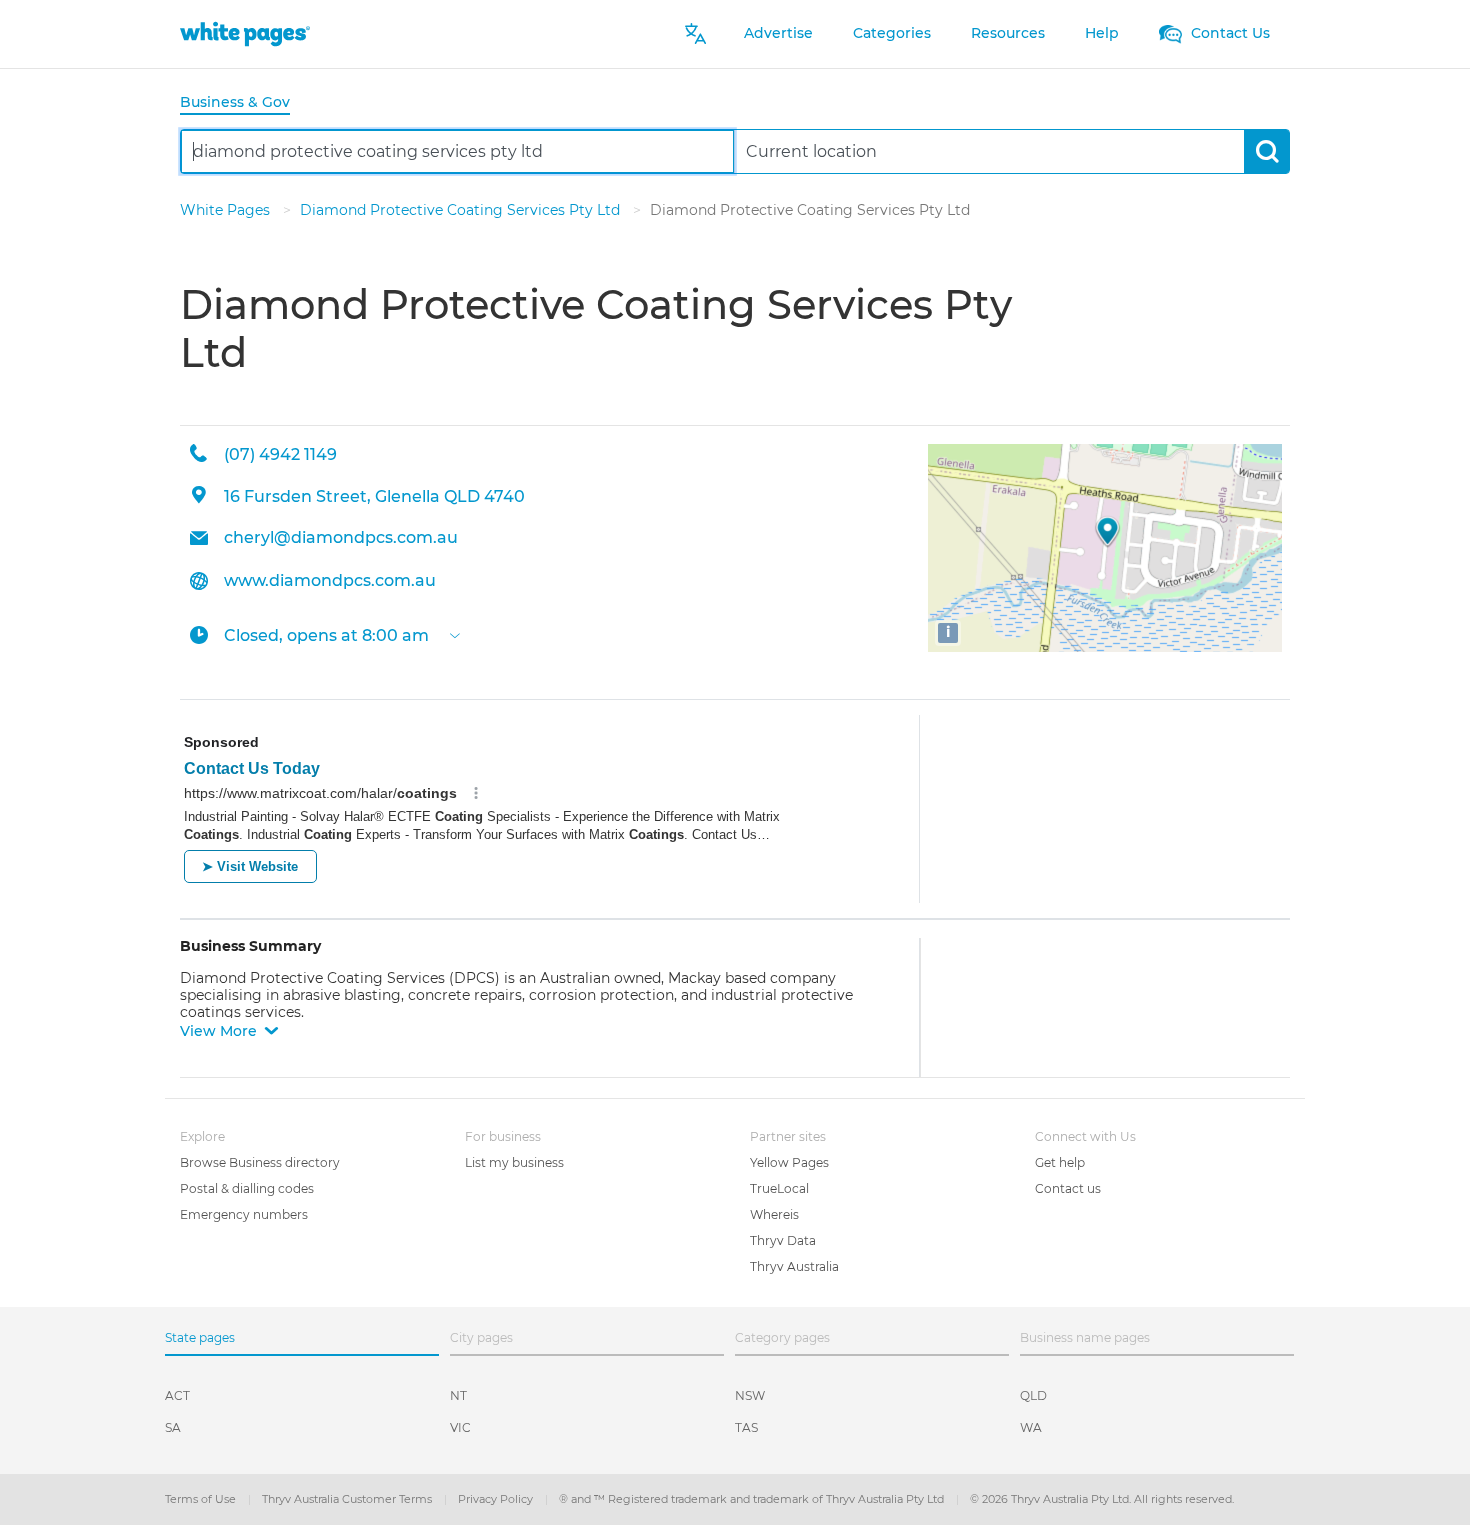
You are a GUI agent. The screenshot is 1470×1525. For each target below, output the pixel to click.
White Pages (227, 210)
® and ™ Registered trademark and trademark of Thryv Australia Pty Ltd (753, 1499)
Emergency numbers (244, 1214)
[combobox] (457, 151)
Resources (1008, 33)
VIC (460, 1427)
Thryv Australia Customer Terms (348, 1499)
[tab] (243, 103)
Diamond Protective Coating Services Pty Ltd (462, 210)
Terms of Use (202, 1499)
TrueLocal (779, 1188)
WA (1031, 1427)
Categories (892, 33)
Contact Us (1228, 33)
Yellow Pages (789, 1162)
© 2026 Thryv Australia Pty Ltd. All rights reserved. (1102, 1499)
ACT (177, 1395)
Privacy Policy (497, 1499)
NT (458, 1395)
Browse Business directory (260, 1162)
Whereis (774, 1214)
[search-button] (1266, 151)
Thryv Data (783, 1240)
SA (173, 1427)
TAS (746, 1427)
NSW (750, 1395)
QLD (1033, 1395)
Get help (1060, 1162)
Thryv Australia (794, 1266)
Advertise (778, 33)
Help (1102, 33)
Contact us (1068, 1188)
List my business (514, 1162)
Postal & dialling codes (247, 1188)
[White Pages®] (245, 33)
